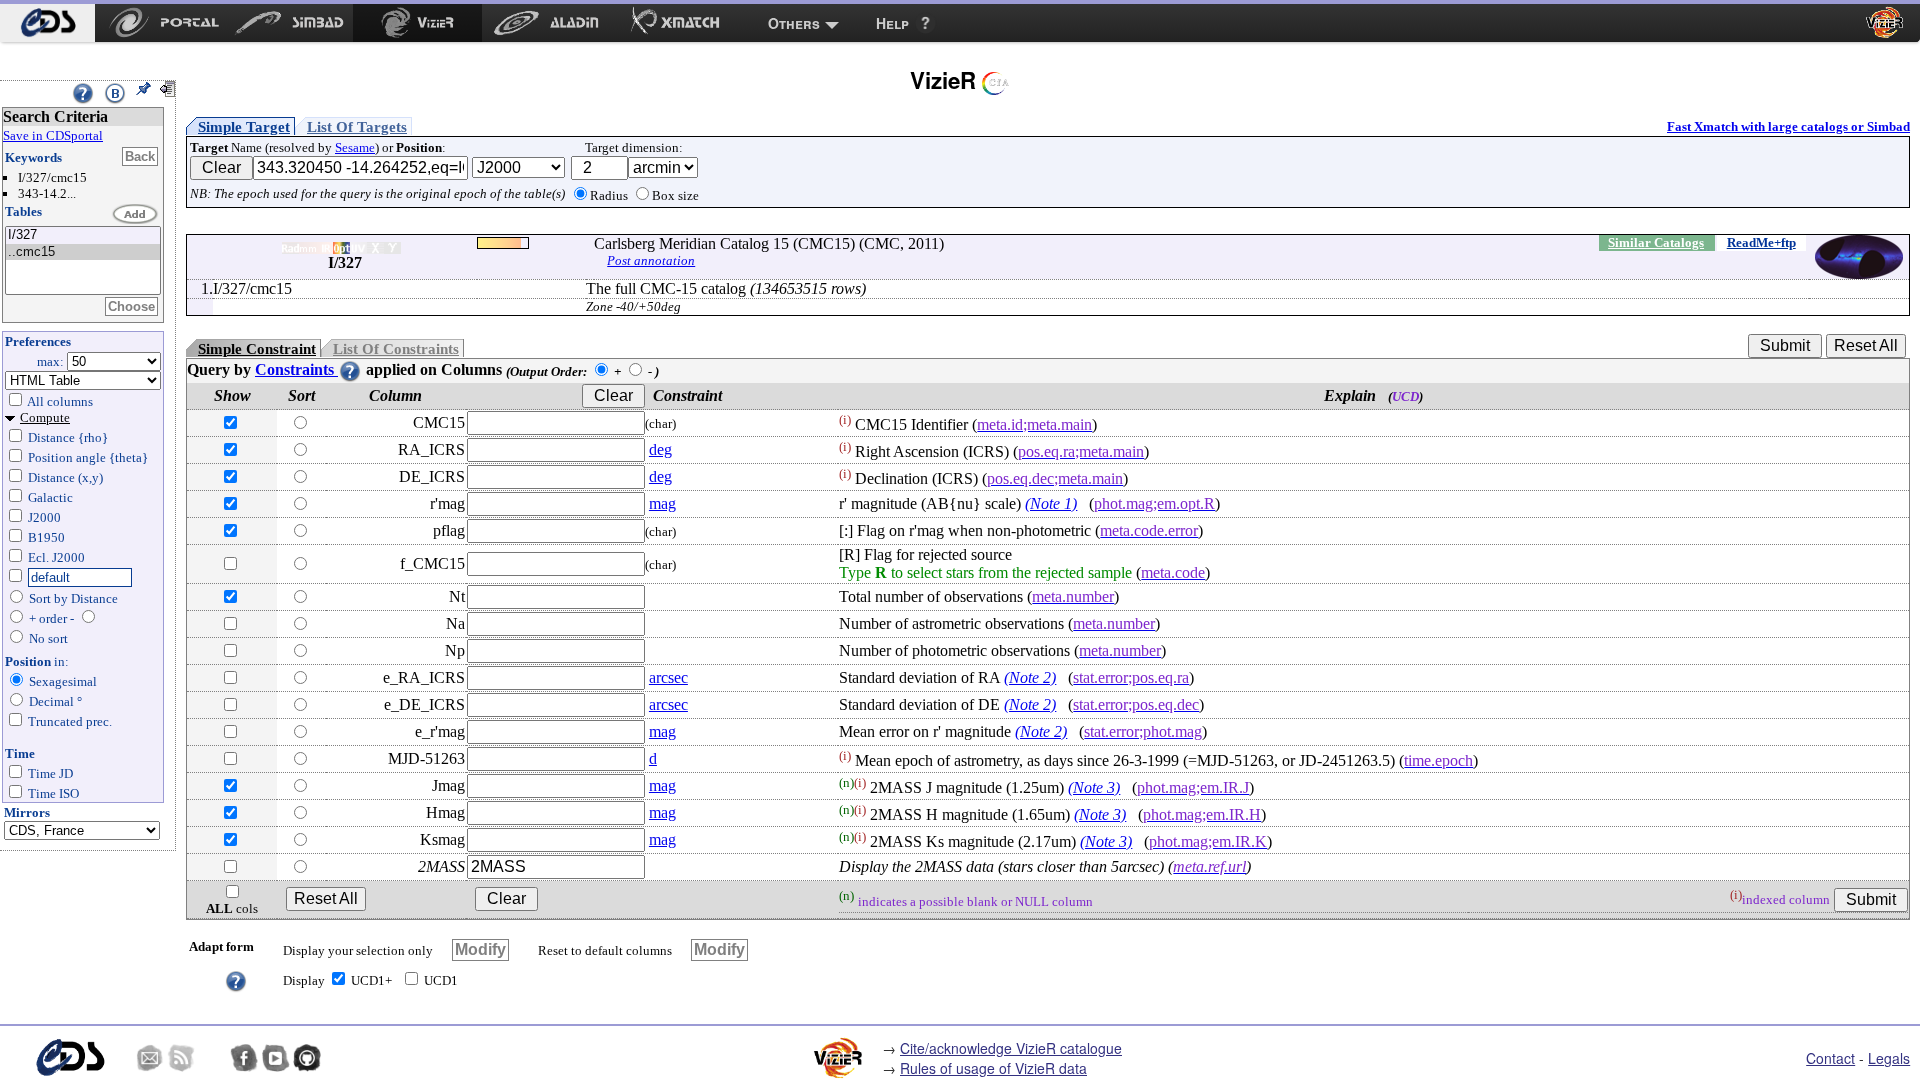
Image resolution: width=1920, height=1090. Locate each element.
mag (662, 503)
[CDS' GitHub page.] (307, 1058)
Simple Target (244, 127)
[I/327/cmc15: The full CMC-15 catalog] (83, 252)
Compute (45, 417)
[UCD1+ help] (236, 979)
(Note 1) (1051, 503)
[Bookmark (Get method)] (115, 93)
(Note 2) (1030, 677)
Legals (1889, 1058)
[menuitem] (47, 23)
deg (660, 449)
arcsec (668, 677)
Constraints (296, 369)
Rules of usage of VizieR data (993, 1068)
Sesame (355, 147)
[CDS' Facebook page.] (244, 1058)
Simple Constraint (257, 349)
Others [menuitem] (794, 23)
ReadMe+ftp (1761, 242)
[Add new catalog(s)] (136, 215)
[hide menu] (167, 89)
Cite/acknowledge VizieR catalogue (1011, 1048)
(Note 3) (1094, 787)
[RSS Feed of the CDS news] (181, 1058)
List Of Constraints (396, 349)
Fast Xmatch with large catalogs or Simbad (1788, 126)
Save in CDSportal (53, 135)
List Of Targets (357, 127)
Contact (1830, 1058)
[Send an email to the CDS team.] (150, 1058)
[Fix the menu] (143, 89)
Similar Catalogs (1656, 242)
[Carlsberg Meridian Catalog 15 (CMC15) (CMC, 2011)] (83, 235)
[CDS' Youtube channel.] (276, 1058)
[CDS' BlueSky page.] (213, 1058)
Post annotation (651, 260)
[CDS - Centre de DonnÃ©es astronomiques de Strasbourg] (69, 1057)
